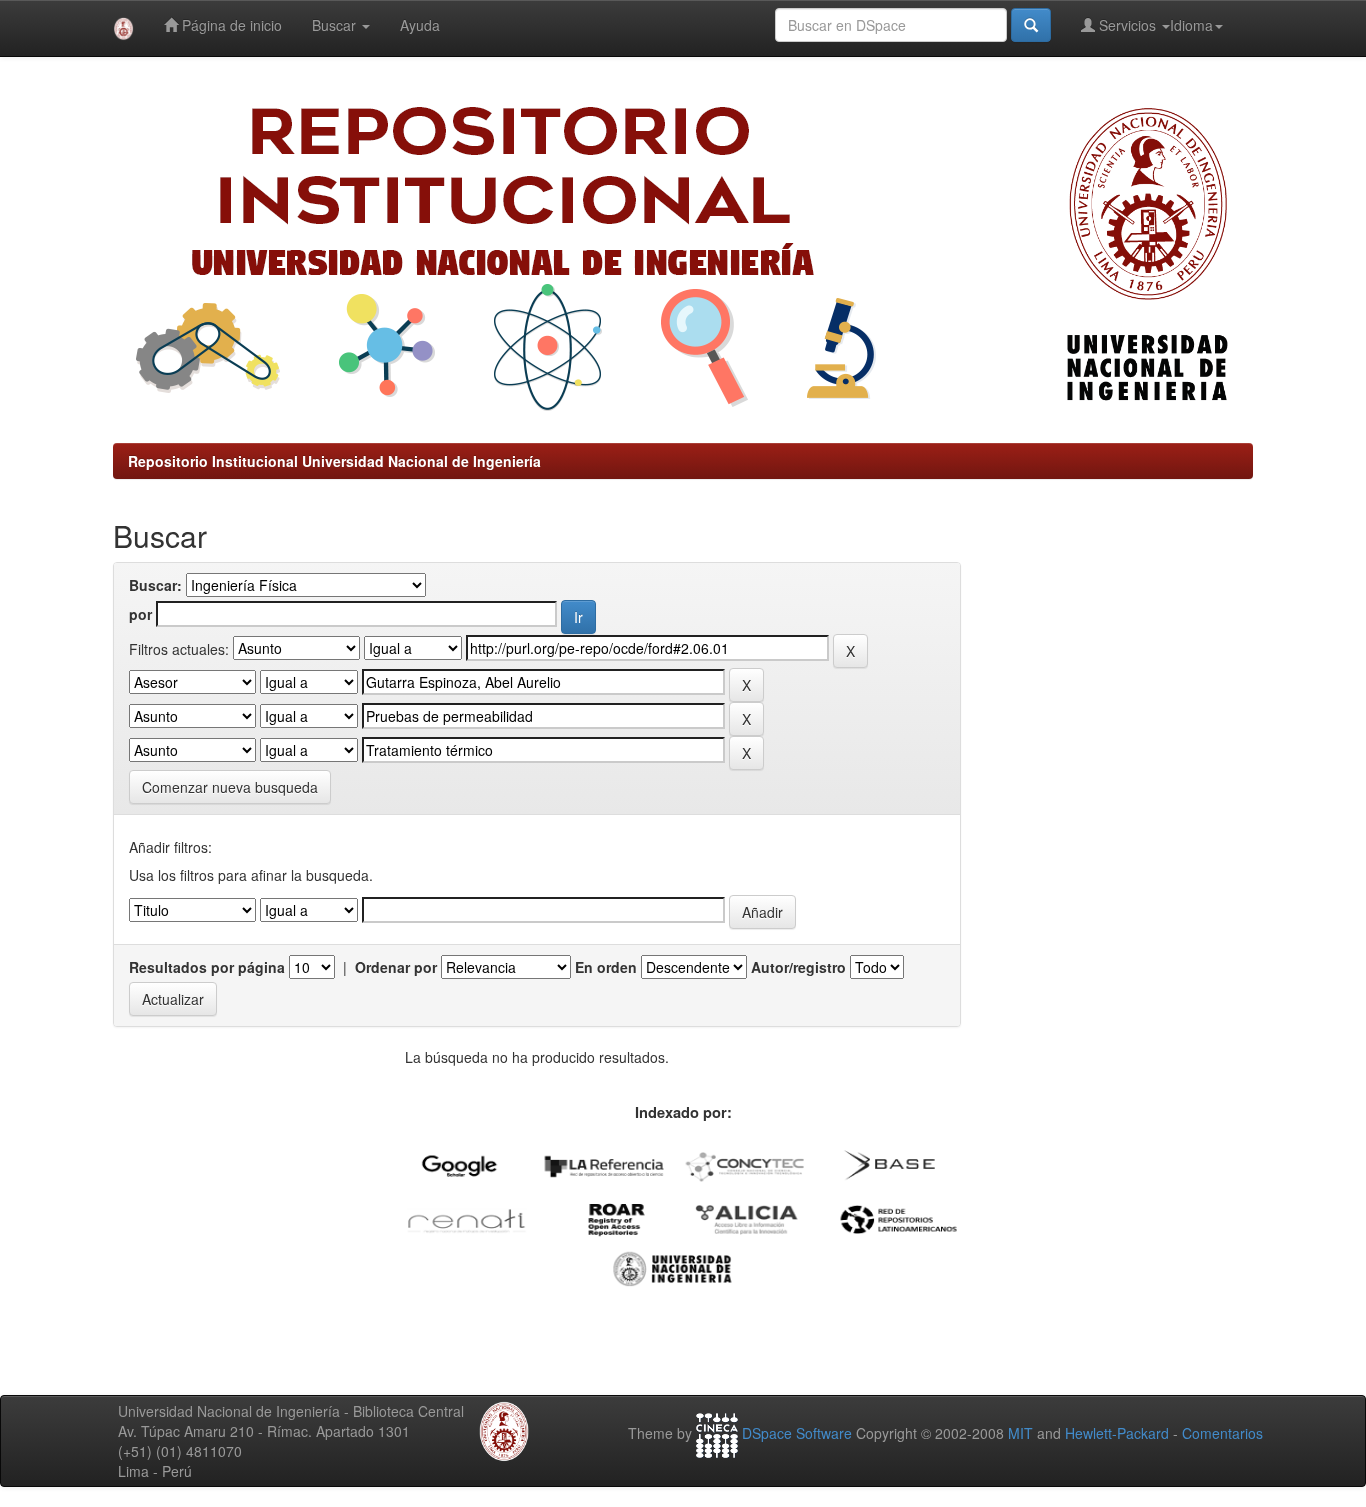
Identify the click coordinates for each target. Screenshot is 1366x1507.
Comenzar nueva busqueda (230, 787)
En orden (606, 967)
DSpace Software (797, 1433)
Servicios (1127, 25)
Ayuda (420, 25)
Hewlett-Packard (1117, 1433)
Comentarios (1222, 1433)
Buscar (336, 25)
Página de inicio (230, 25)
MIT (1020, 1433)
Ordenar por (396, 967)
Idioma (1191, 25)
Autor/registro (798, 967)
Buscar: (155, 585)
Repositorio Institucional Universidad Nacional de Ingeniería (334, 461)
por (140, 614)
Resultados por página (207, 967)
